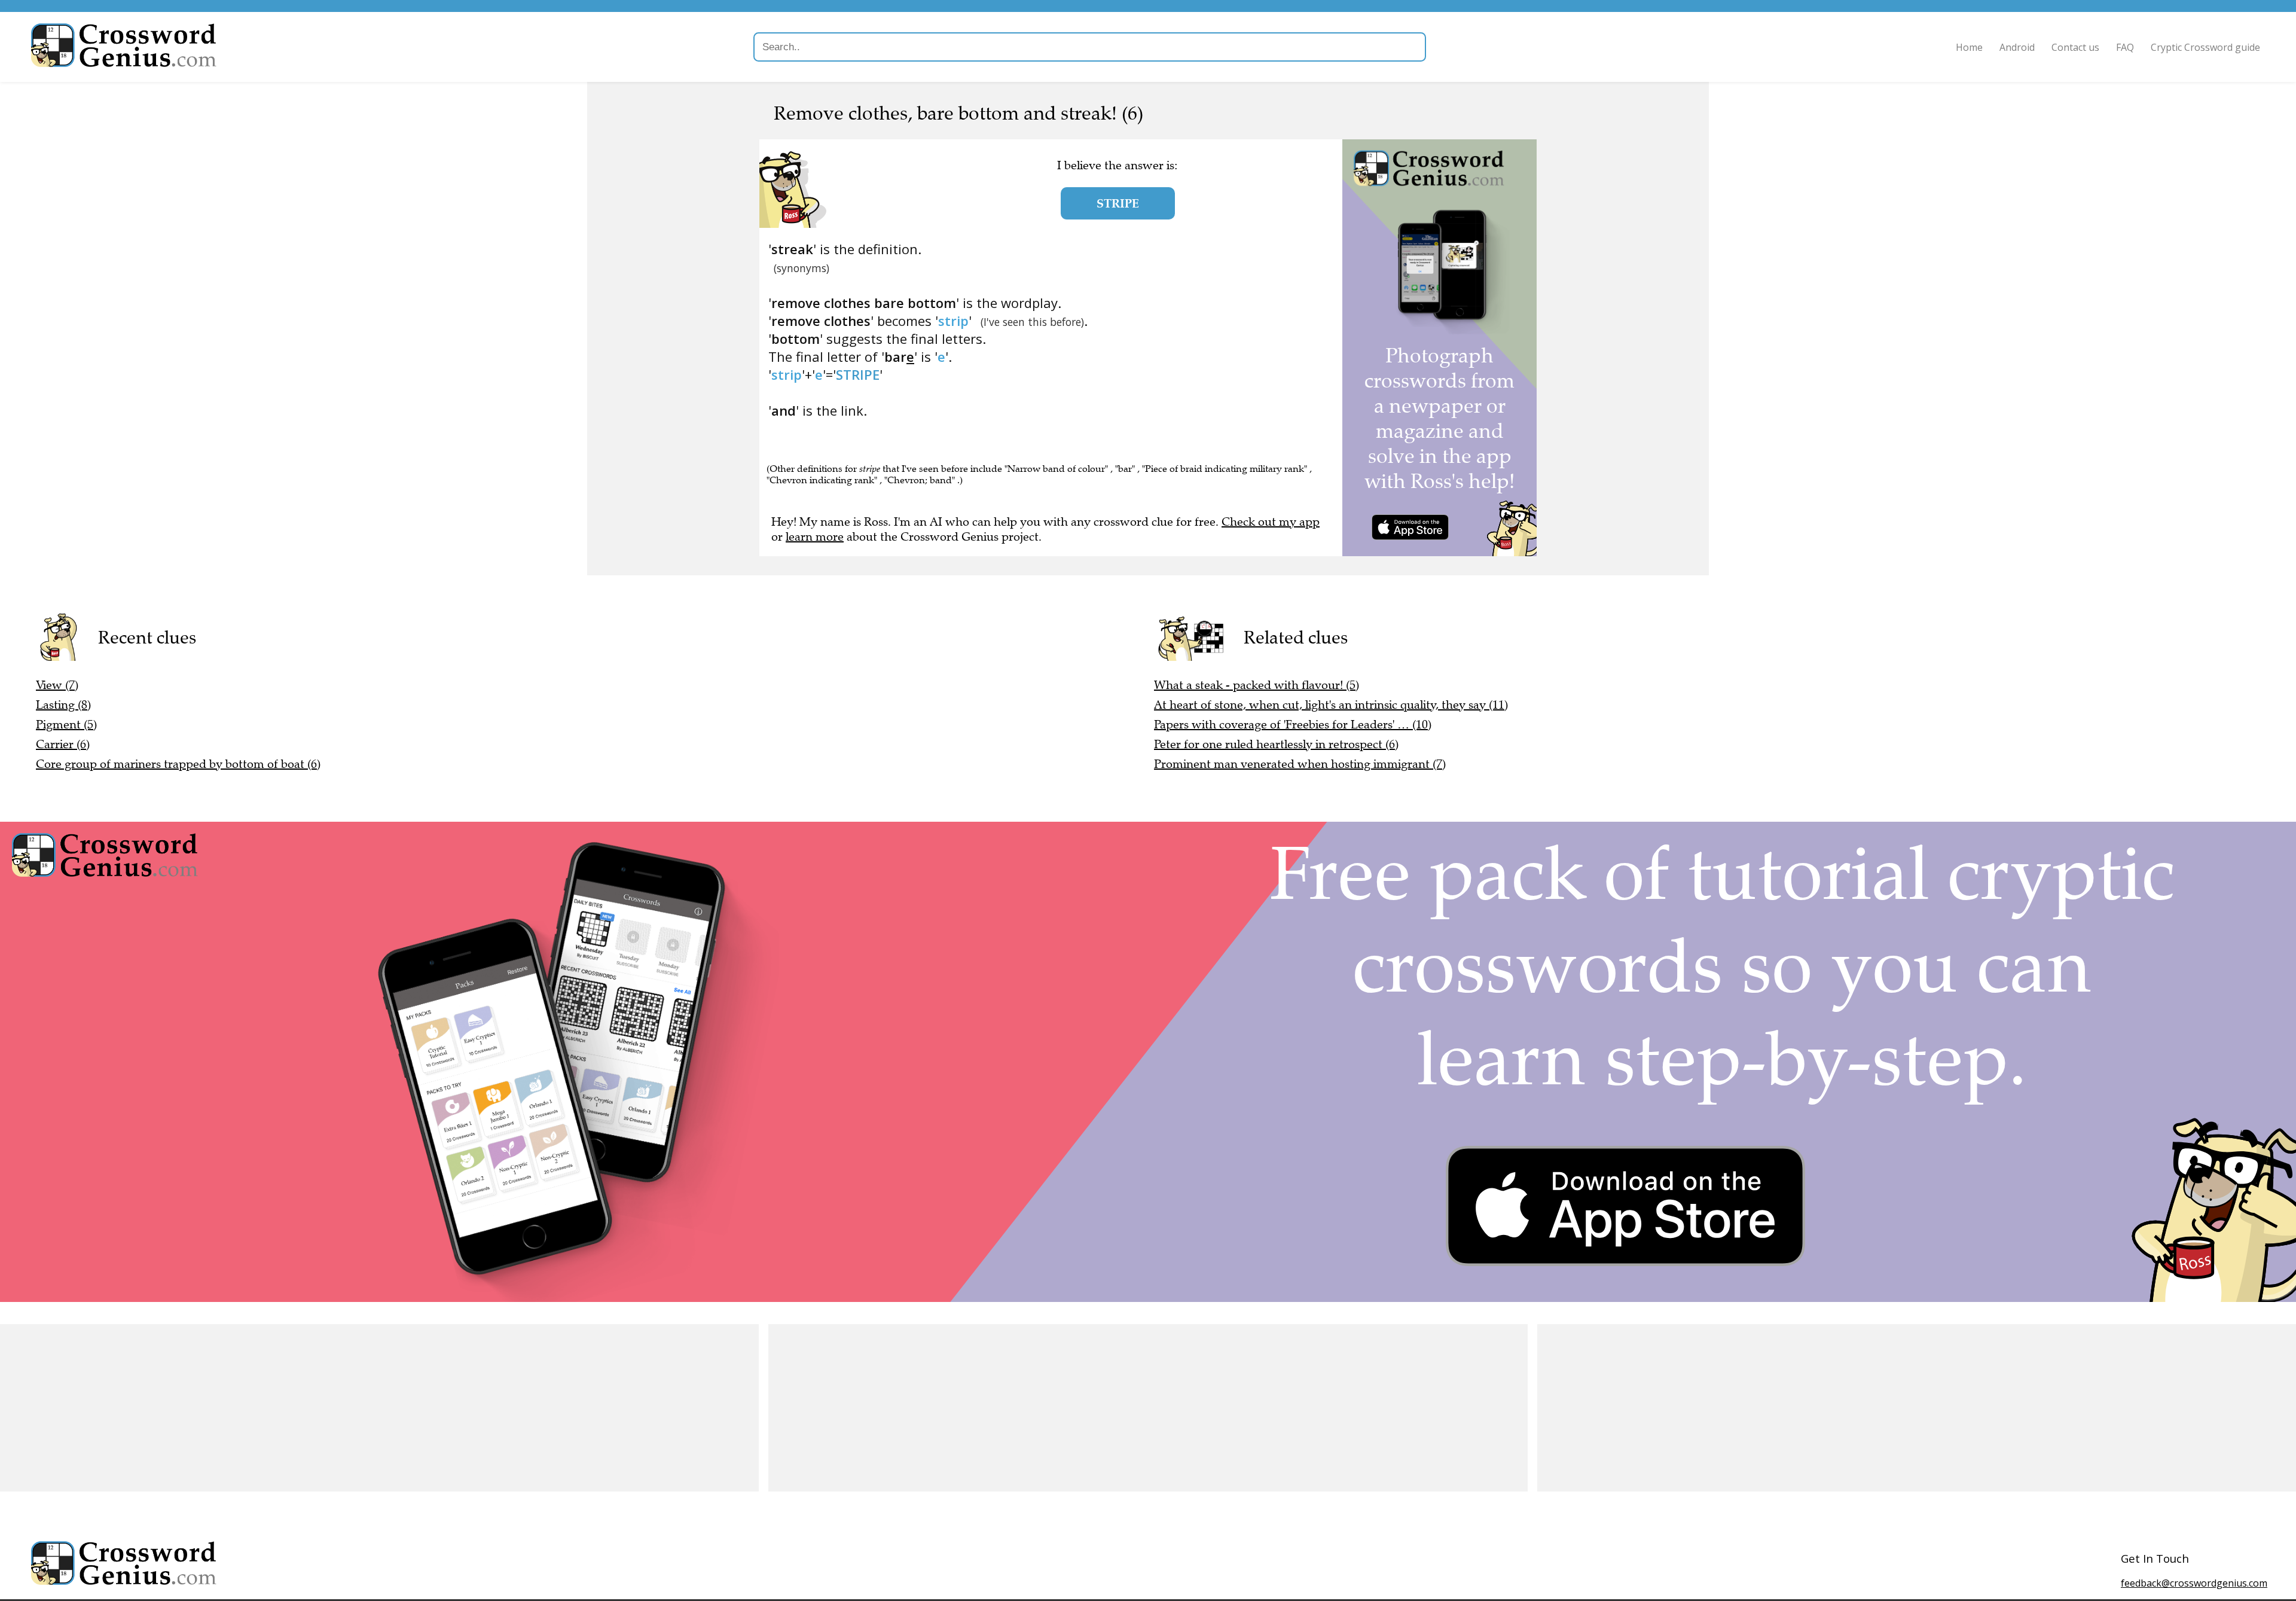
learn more (815, 537)
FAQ (2125, 47)
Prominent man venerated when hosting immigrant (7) (1300, 764)
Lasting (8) (63, 705)
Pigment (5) (66, 725)
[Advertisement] (359, 1408)
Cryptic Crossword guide (2205, 47)
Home (1969, 47)
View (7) (57, 685)
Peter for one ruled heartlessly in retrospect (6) (1276, 744)
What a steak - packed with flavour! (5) (1257, 685)
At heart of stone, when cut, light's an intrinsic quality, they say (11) (1331, 705)
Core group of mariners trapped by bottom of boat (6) (178, 764)
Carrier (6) (63, 744)
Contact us (2075, 47)
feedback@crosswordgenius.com (2194, 1583)
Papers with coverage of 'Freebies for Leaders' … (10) (1293, 725)
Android (2017, 47)
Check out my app (1271, 522)
